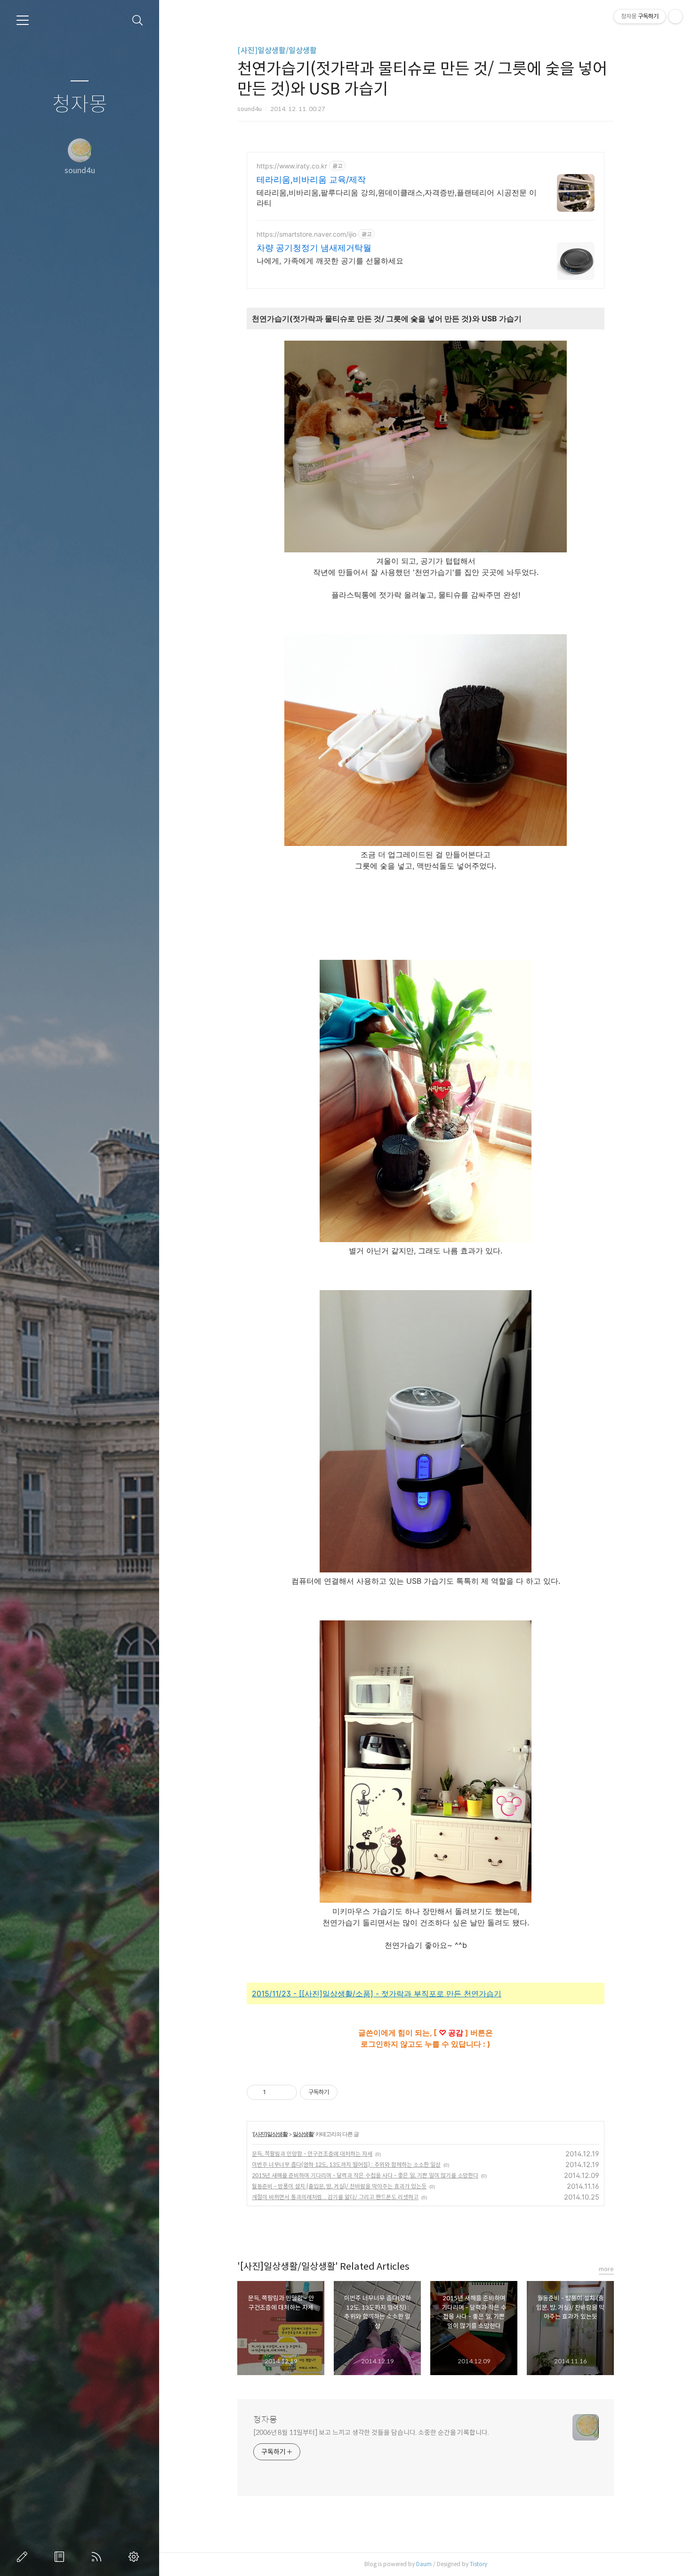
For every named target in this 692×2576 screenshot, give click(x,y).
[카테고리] (23, 20)
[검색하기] (138, 20)
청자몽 (80, 105)
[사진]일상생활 (270, 2134)
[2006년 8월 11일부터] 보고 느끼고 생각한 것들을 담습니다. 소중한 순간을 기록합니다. (371, 2432)
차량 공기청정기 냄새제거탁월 (314, 248)
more (606, 2269)
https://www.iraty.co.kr (292, 166)
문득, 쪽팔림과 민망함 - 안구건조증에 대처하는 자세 (312, 2154)
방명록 (61, 2557)
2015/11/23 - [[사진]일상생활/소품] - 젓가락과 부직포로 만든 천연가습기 (377, 1994)
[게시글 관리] (286, 2092)
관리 (136, 2557)
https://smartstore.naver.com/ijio (306, 234)
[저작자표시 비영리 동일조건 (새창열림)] (350, 2092)
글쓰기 (24, 2557)
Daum (424, 2564)
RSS (98, 2557)
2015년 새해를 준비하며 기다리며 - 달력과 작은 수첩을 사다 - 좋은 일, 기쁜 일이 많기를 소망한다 (365, 2175)
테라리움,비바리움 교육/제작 (311, 179)
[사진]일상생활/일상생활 (277, 51)
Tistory (479, 2564)
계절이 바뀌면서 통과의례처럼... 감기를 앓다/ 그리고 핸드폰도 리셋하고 (335, 2197)
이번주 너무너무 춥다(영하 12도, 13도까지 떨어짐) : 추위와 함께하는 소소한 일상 (346, 2165)
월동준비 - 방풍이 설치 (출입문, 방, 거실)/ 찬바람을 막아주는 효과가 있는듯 (339, 2186)
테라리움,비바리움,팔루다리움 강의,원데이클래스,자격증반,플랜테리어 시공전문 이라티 (397, 198)
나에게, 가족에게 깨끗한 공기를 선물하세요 (330, 261)
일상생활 (303, 2134)
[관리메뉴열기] (676, 16)
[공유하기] (275, 2092)
